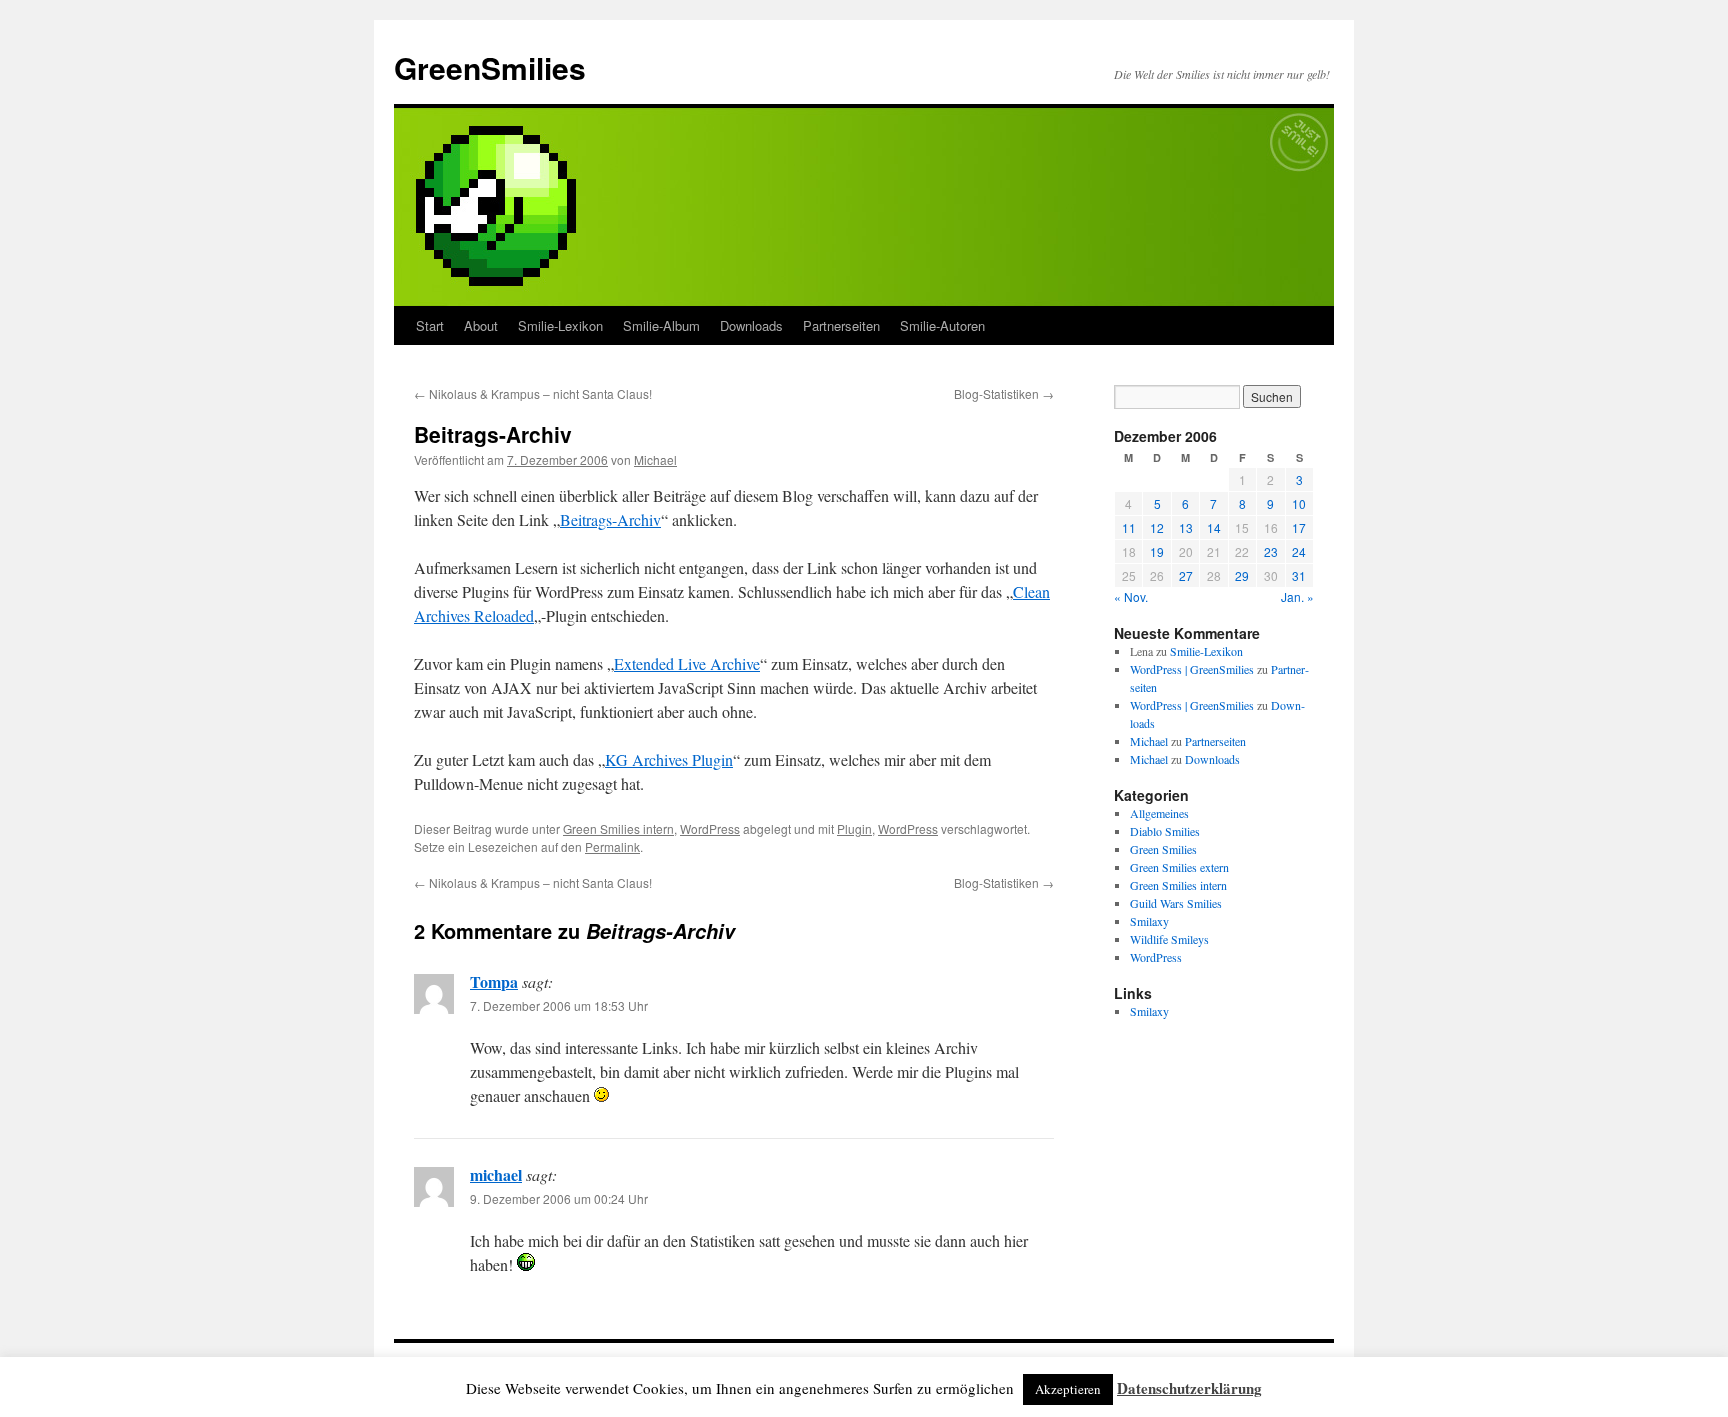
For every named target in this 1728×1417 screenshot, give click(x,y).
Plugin (854, 828)
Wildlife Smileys (1169, 939)
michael (496, 1174)
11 (1129, 527)
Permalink (612, 846)
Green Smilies (1163, 849)
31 (1299, 575)
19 (1157, 551)
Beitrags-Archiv (610, 519)
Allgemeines (1159, 813)
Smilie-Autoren (942, 325)
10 (1299, 503)
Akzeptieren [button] (1068, 1389)
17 (1299, 527)
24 (1299, 551)
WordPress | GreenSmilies (1192, 669)
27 (1186, 575)
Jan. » (1297, 596)
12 (1157, 527)
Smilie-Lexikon (560, 325)
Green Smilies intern (618, 828)
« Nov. (1131, 596)
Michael (655, 459)
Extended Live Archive (687, 663)
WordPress (710, 828)
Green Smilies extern (1179, 867)
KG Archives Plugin (669, 759)
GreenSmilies (490, 67)
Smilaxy (1149, 921)
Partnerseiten (841, 325)
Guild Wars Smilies (1176, 903)
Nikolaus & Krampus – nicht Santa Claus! (533, 393)
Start (430, 325)
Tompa (494, 981)
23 (1271, 551)
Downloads (751, 325)
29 (1242, 575)
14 (1214, 527)
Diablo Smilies (1165, 831)
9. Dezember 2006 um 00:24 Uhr (559, 1198)
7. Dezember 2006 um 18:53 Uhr (559, 1005)
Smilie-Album (661, 325)
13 (1186, 527)
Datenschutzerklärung (1189, 1388)
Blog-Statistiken (1004, 393)
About (481, 325)
